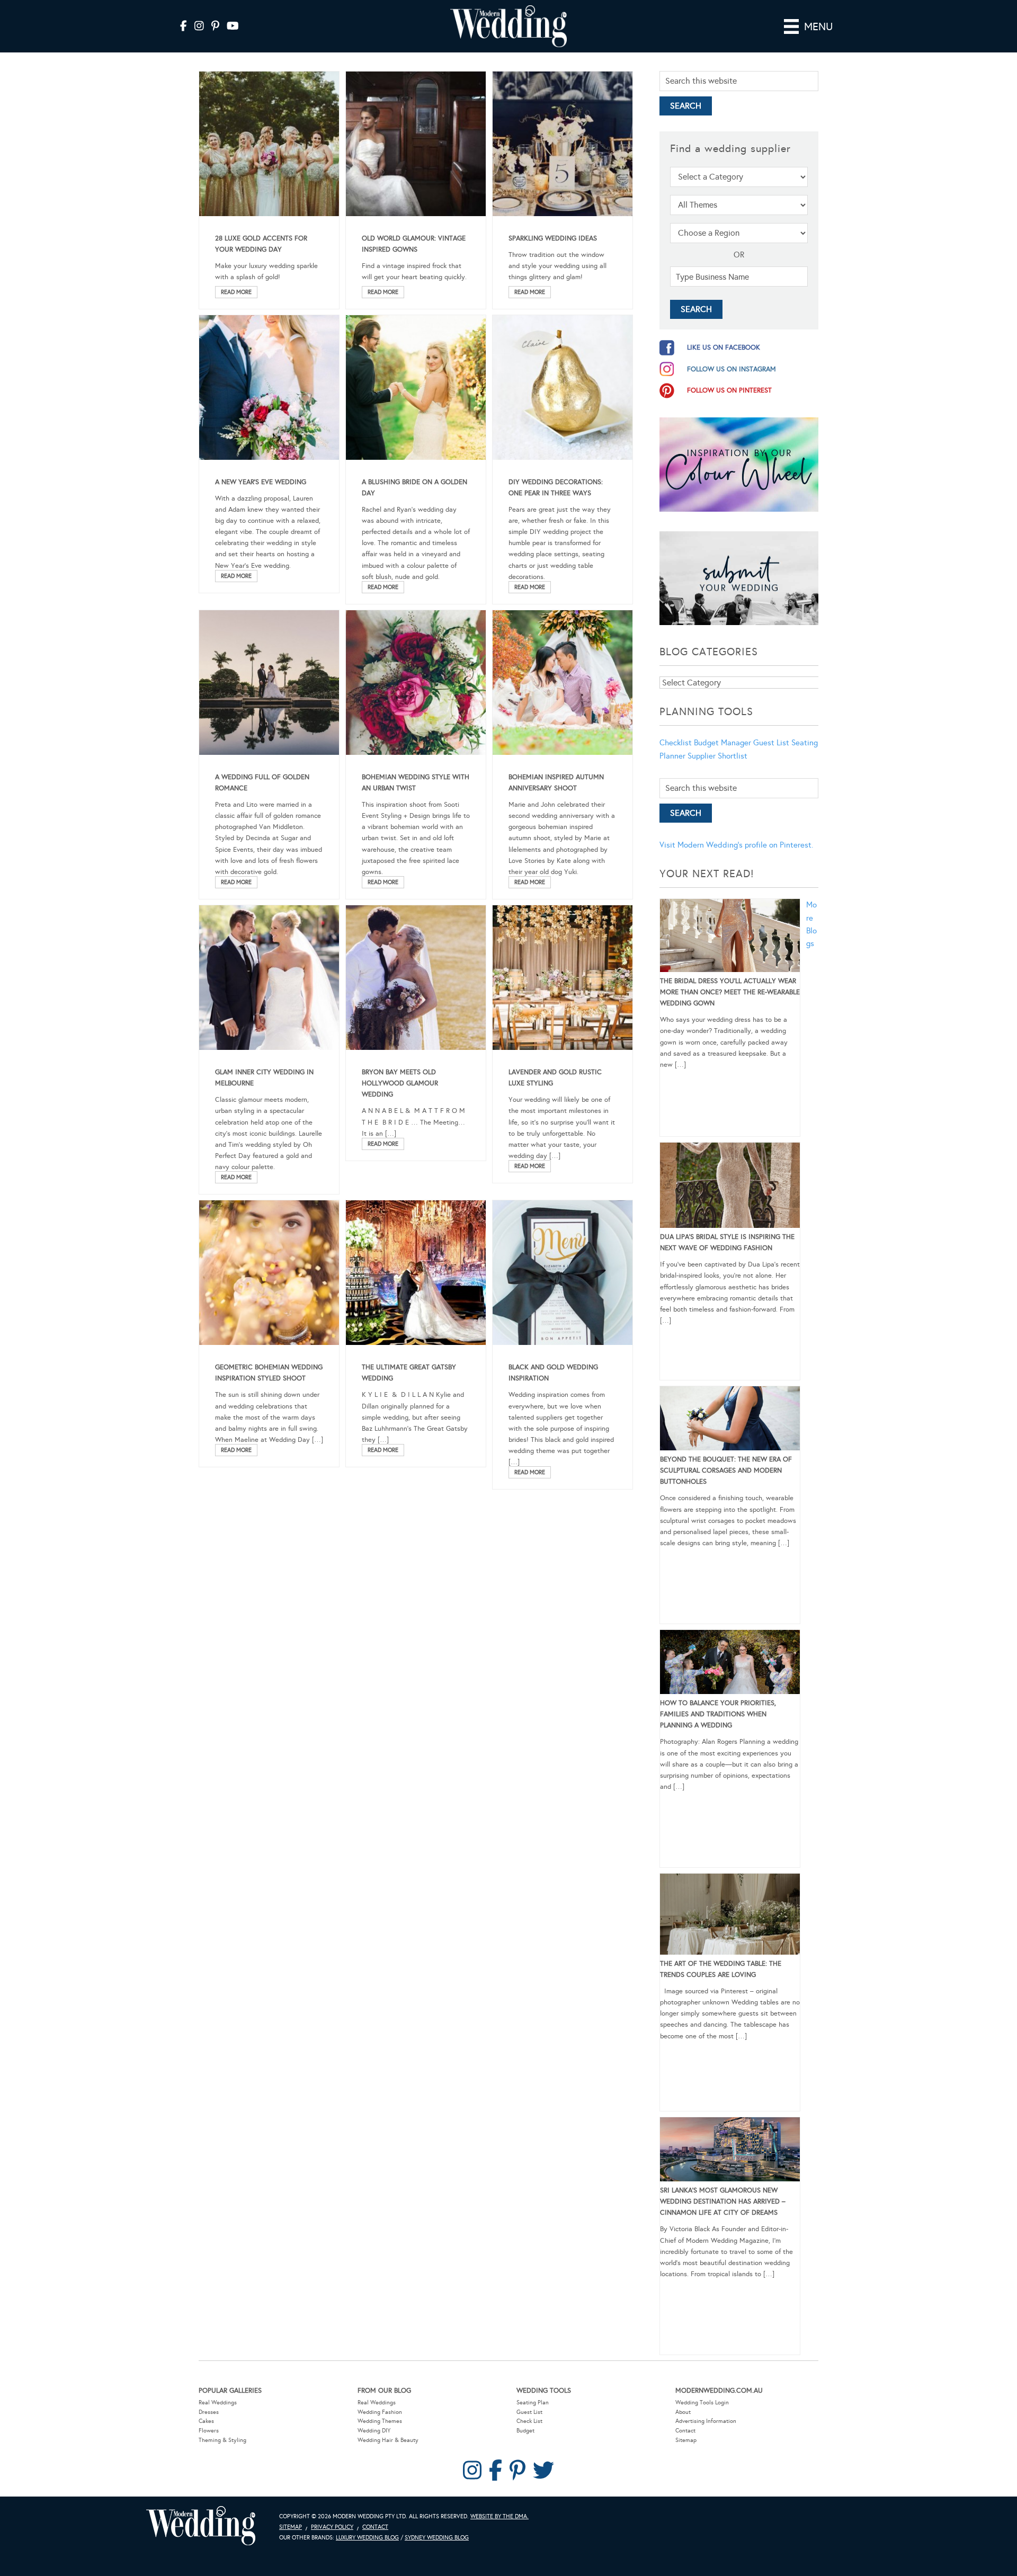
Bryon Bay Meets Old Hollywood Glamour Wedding (400, 1083)
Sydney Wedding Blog (437, 2538)
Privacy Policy (332, 2527)
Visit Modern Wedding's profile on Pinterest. (736, 845)
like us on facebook (724, 347)
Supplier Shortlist (717, 756)
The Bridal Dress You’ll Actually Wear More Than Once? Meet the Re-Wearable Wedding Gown (730, 992)
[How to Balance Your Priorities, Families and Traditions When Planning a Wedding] (730, 1664)
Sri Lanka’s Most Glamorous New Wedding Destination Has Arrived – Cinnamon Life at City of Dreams (723, 2201)
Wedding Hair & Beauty (388, 2440)
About (683, 2412)
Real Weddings (218, 2403)
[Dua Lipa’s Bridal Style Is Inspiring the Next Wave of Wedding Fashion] (730, 1187)
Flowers (209, 2431)
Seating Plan (533, 2403)
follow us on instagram (731, 369)
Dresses (209, 2412)
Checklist (676, 743)
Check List (529, 2421)
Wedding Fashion (380, 2412)
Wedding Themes (380, 2421)
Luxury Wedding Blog (367, 2538)
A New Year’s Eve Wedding (261, 482)
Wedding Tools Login (702, 2403)
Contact (685, 2431)
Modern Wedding (201, 2526)
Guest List (771, 743)
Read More (236, 292)
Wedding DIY (374, 2431)
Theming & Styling (222, 2440)
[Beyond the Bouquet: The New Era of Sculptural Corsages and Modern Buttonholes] (730, 1420)
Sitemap (686, 2440)
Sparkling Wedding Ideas (553, 238)
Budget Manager (722, 743)
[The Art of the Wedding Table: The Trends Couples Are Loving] (730, 1916)
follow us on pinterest (729, 390)
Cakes (206, 2421)
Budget (525, 2431)
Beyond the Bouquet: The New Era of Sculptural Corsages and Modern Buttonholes (726, 1470)
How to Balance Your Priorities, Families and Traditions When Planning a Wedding (718, 1714)
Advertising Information (706, 2421)
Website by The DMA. (499, 2516)
